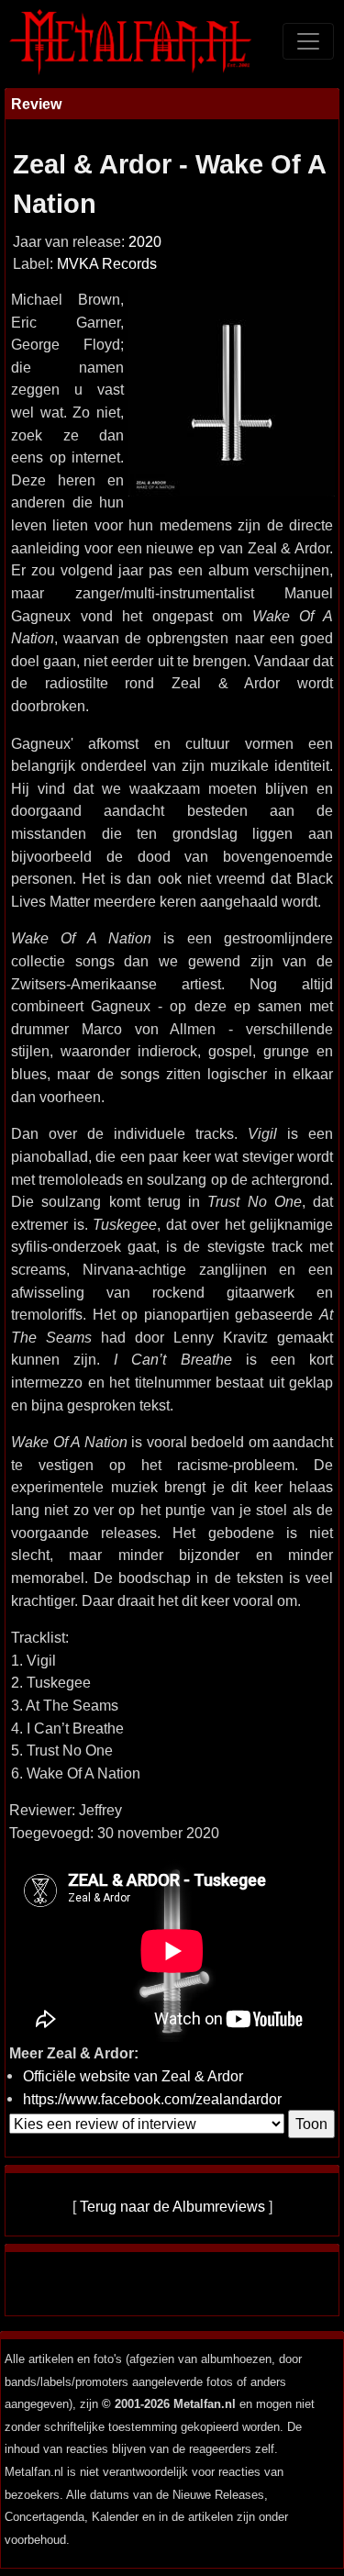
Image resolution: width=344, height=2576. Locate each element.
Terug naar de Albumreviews (172, 2206)
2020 (145, 242)
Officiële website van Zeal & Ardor (133, 2076)
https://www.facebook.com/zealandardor (152, 2099)
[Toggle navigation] (308, 41)
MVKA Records (107, 264)
